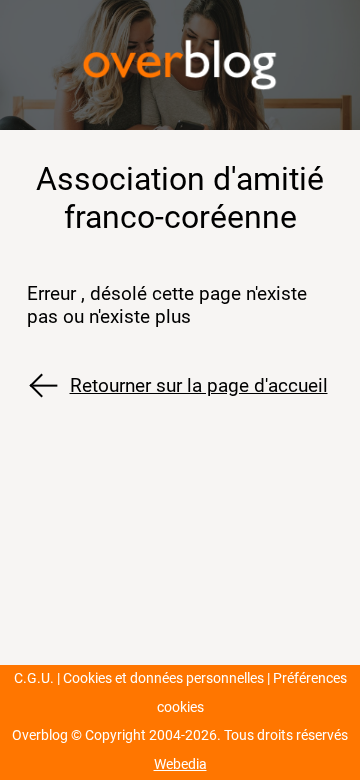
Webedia (180, 764)
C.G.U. (34, 678)
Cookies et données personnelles (163, 678)
